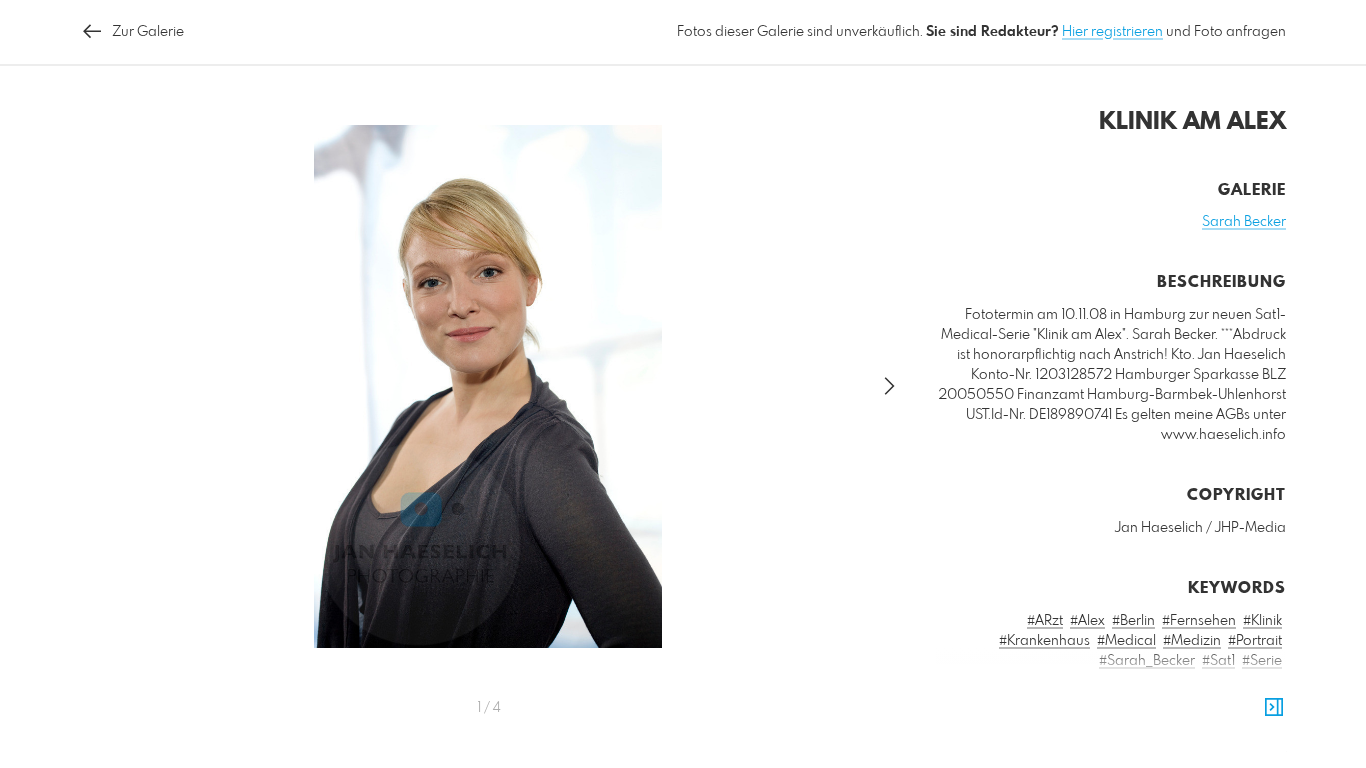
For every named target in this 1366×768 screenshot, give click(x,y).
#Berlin (1133, 621)
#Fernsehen (1199, 621)
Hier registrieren (1112, 32)
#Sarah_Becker (1147, 661)
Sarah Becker (1244, 222)
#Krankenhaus (1044, 641)
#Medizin (1192, 641)
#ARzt (1045, 621)
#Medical (1126, 641)
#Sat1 (1218, 661)
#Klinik (1262, 621)
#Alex (1087, 621)
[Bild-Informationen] (1274, 708)
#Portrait (1255, 641)
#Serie (1262, 661)
